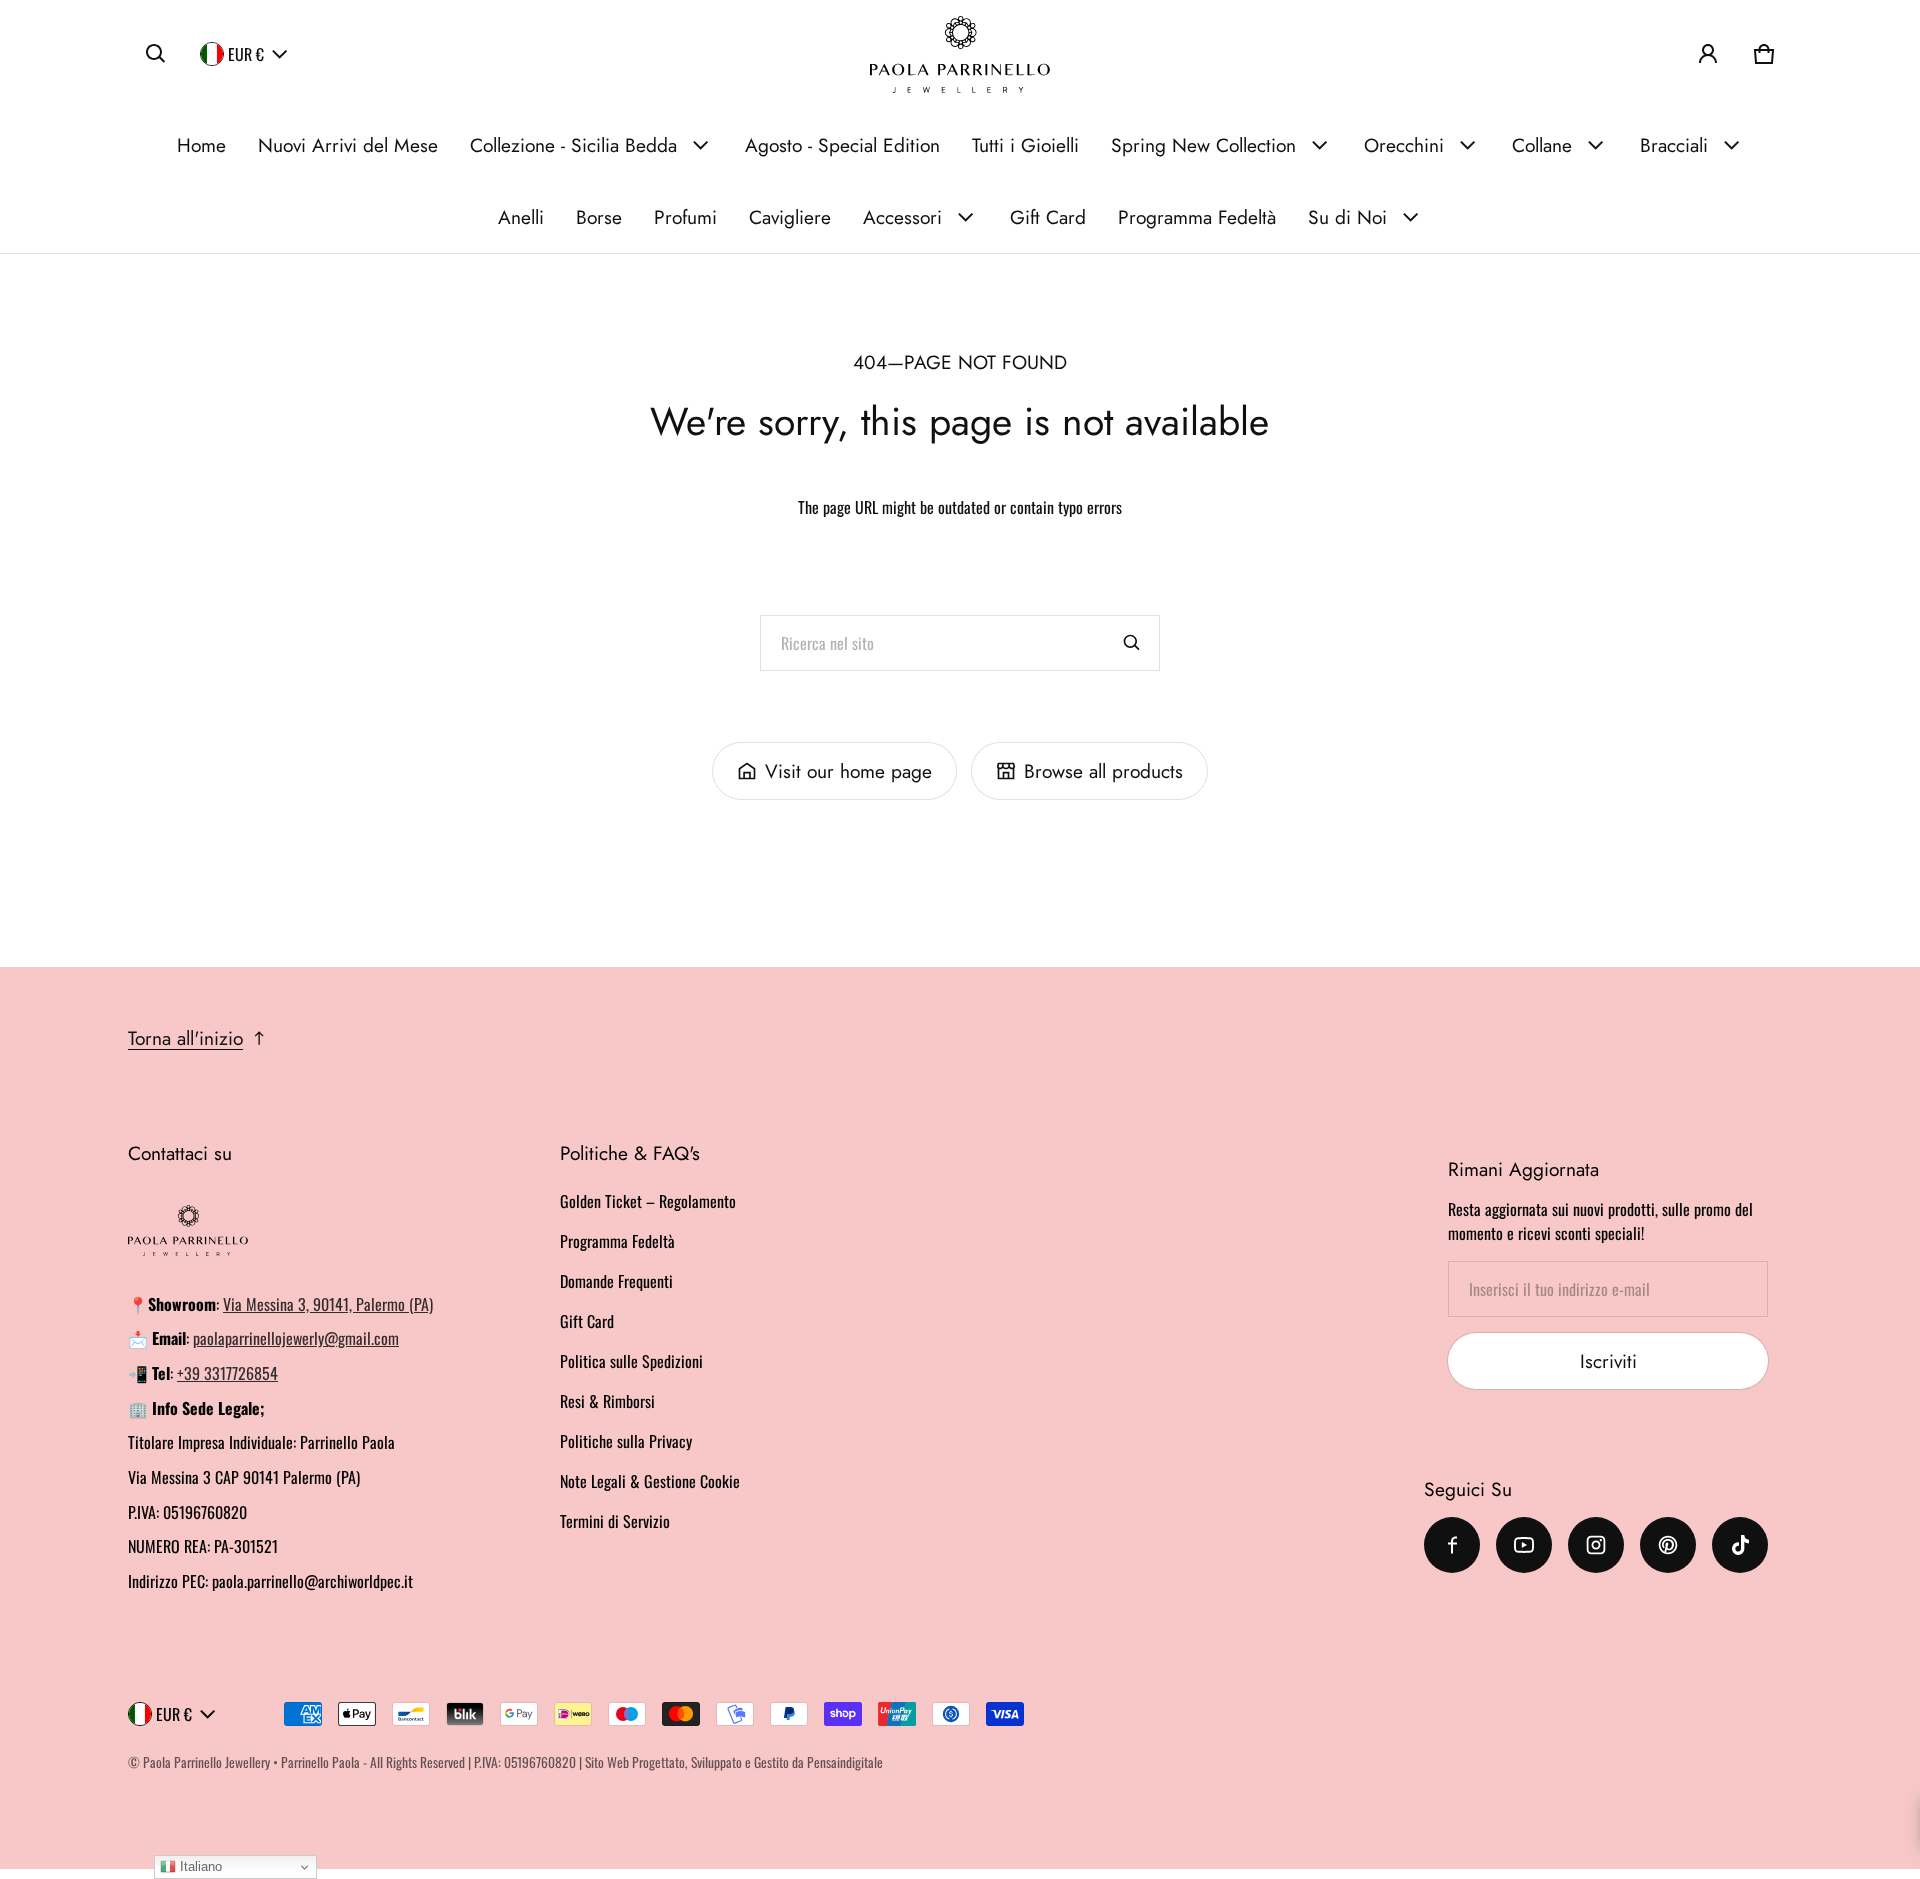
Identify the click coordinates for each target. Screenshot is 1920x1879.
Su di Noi (1347, 217)
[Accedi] (1708, 54)
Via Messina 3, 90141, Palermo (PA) (328, 1304)
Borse (599, 217)
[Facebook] (1452, 1545)
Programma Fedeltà (1197, 217)
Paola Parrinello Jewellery (206, 1762)
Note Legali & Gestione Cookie (650, 1481)
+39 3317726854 (227, 1373)
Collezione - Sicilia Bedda (573, 145)
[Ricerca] (1132, 643)
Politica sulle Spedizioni (631, 1361)
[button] (156, 54)
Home (201, 145)
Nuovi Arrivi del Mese (348, 145)
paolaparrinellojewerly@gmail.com (296, 1338)
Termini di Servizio (615, 1521)
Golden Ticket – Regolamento (648, 1201)
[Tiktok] (1740, 1545)
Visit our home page (848, 771)
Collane (1542, 145)
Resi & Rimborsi (607, 1401)
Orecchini (1404, 145)
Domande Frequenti (616, 1281)
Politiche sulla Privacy (626, 1441)
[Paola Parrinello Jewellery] (960, 54)
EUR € (246, 54)
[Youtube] (1524, 1545)
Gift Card (1048, 217)
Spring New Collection (1203, 145)
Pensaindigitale (845, 1762)
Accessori (902, 217)
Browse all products (1103, 771)
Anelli (521, 217)
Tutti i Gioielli (1025, 145)
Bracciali (1674, 145)
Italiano (199, 1866)
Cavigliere (790, 217)
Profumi (685, 217)
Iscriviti (1608, 1361)
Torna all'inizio (185, 1038)
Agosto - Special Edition (842, 145)
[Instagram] (1596, 1545)
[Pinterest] (1668, 1545)
